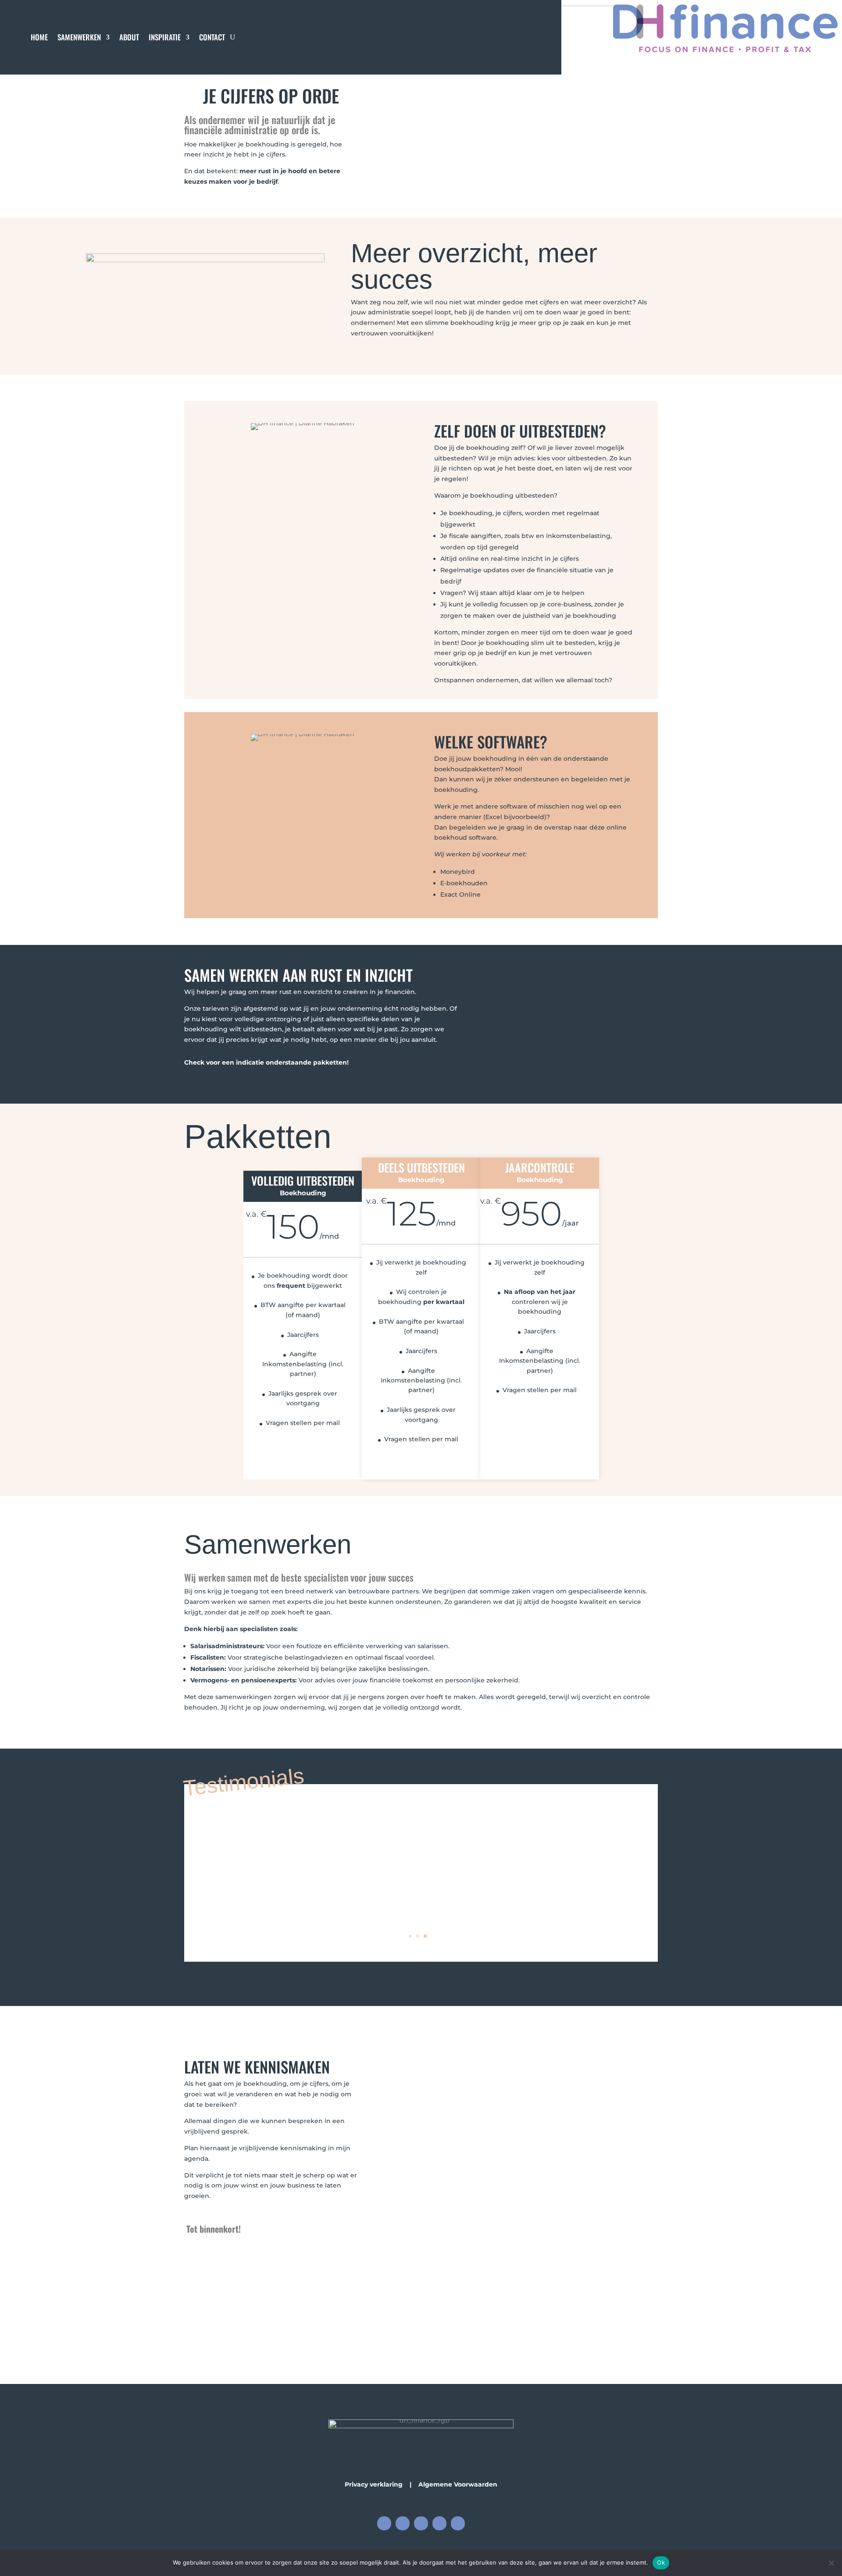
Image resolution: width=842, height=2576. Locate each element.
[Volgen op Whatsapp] (458, 2523)
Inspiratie (165, 38)
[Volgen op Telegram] (439, 2523)
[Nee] (831, 2563)
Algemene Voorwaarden (458, 2484)
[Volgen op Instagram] (403, 2523)
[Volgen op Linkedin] (421, 2523)
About (129, 38)
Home (39, 38)
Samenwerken (79, 38)
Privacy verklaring (374, 2484)
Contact (212, 38)
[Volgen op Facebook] (384, 2523)
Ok (661, 2562)
